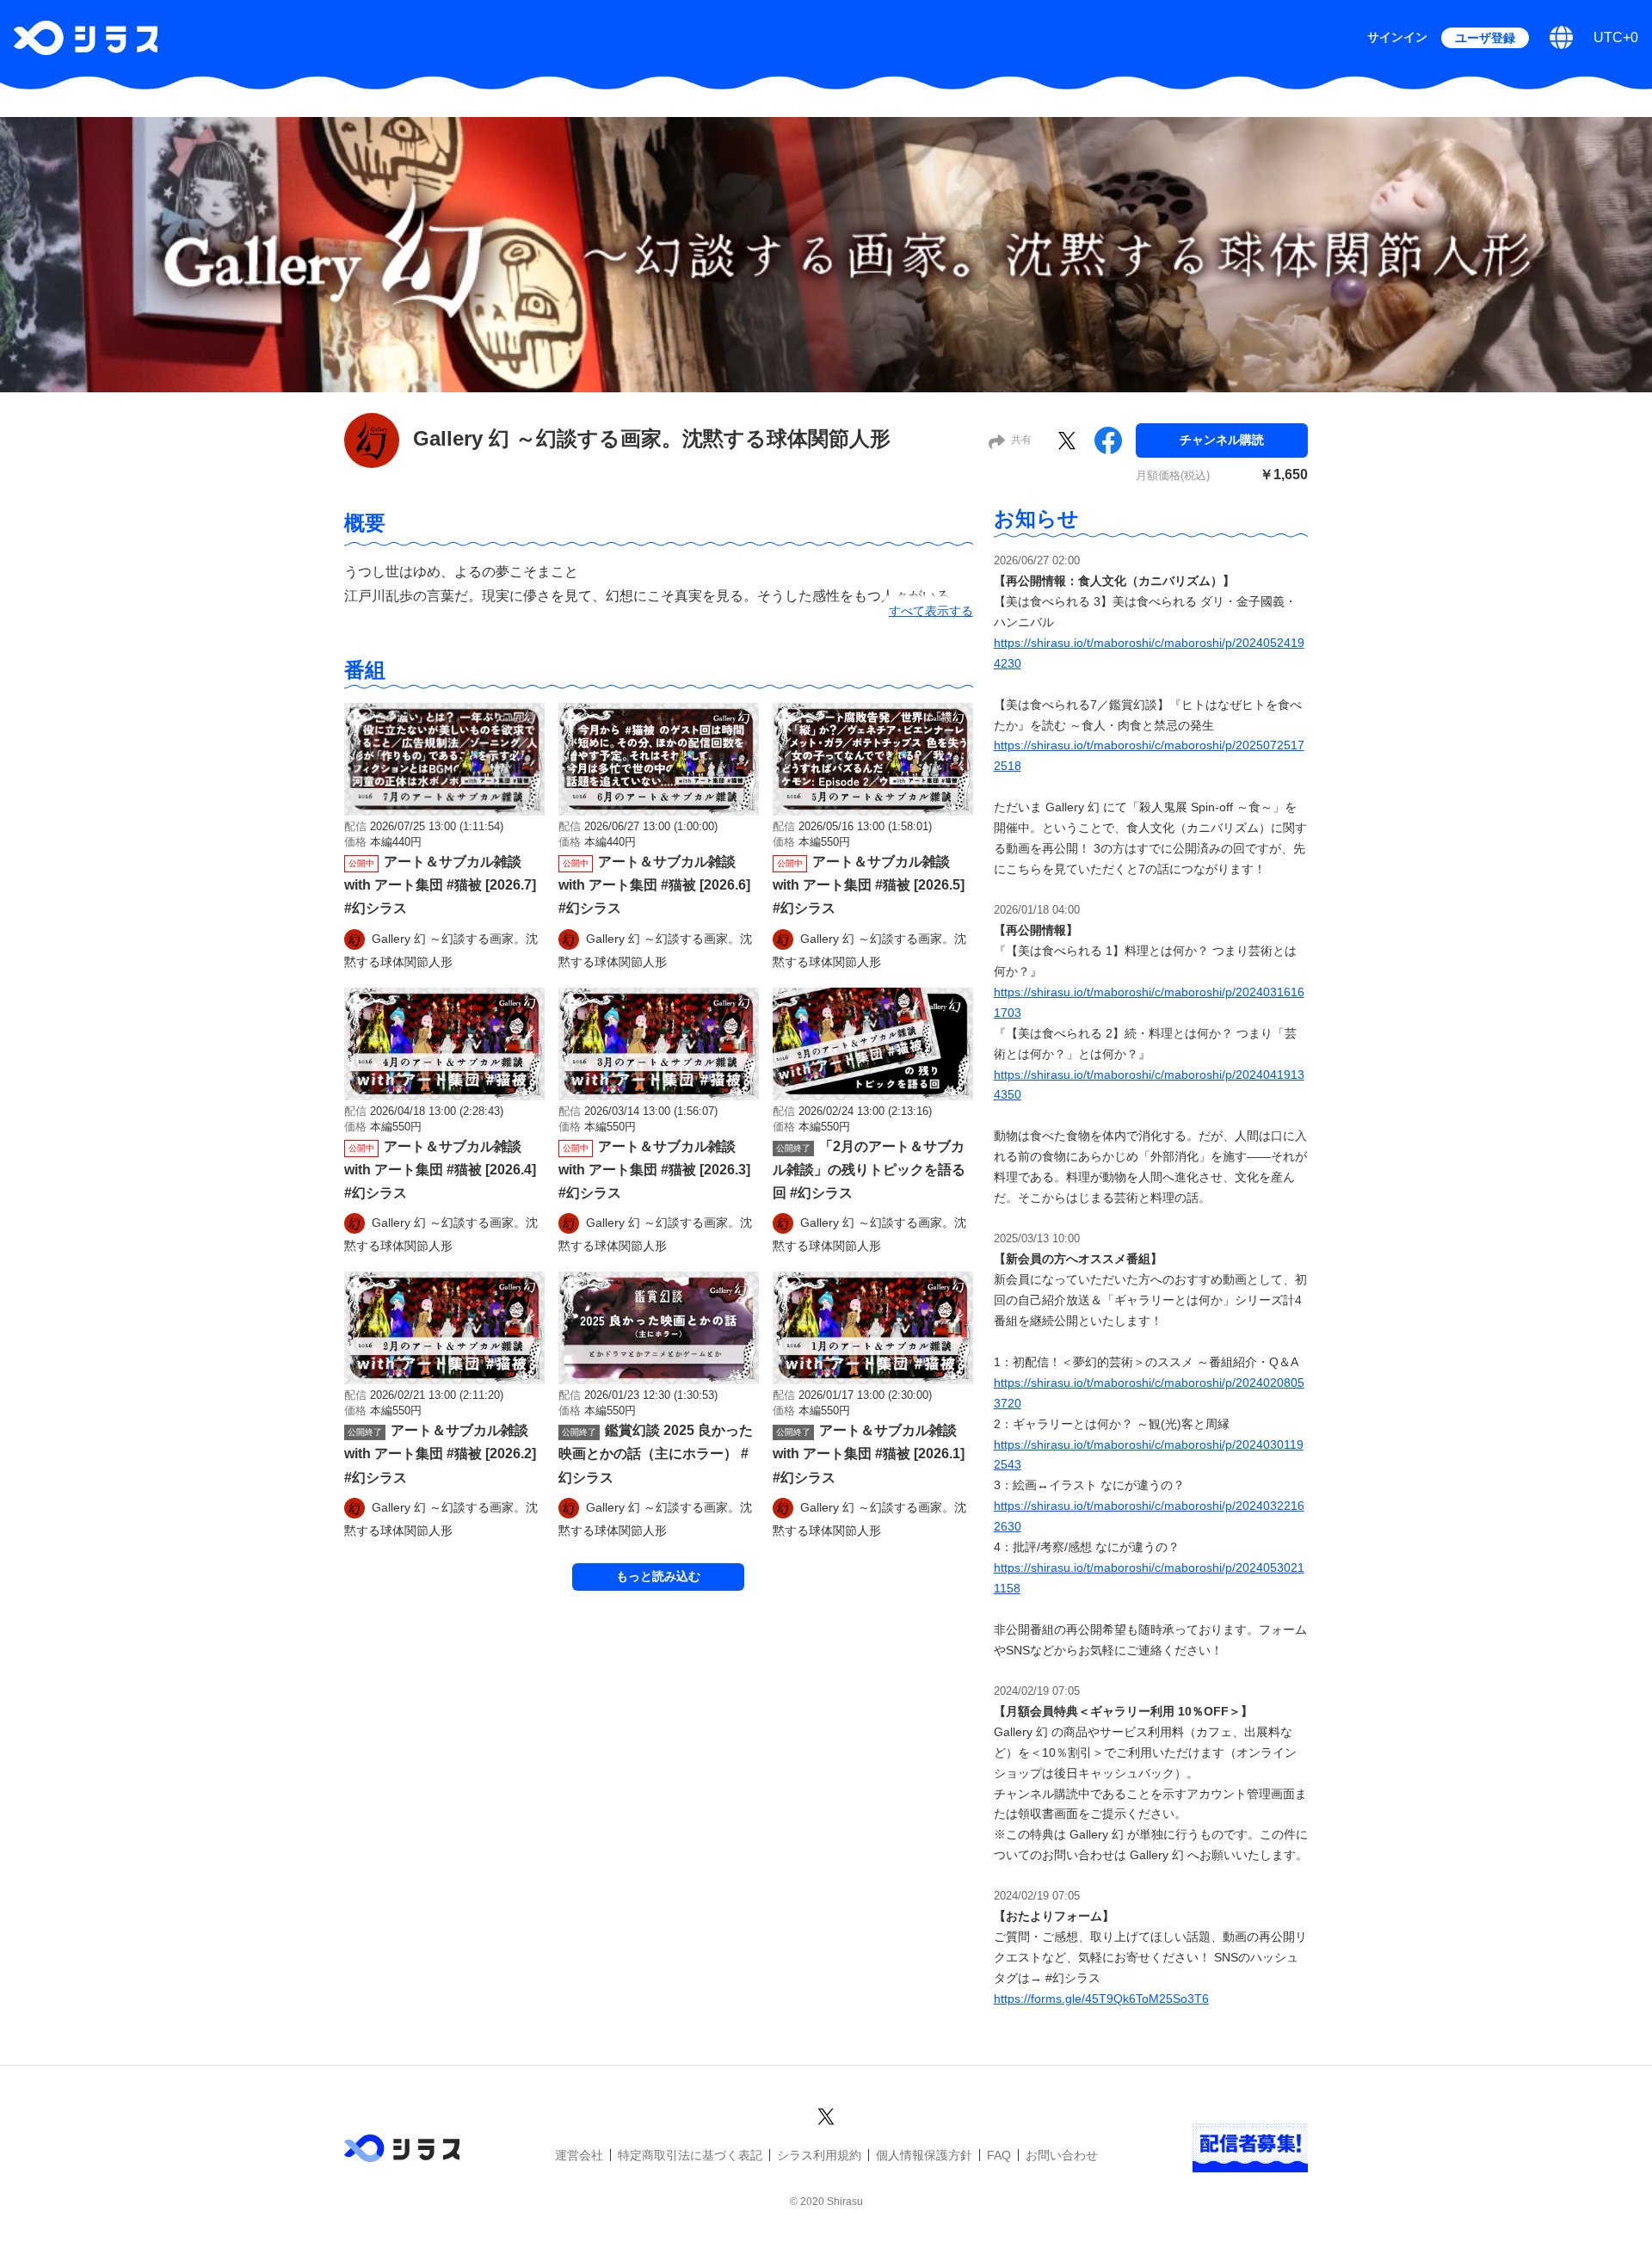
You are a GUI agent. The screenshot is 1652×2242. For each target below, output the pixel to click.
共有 (1021, 440)
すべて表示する (931, 611)
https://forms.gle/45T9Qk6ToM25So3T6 (1101, 1999)
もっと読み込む (658, 1576)
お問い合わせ (1062, 2155)
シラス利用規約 (819, 2155)
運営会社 (579, 2155)
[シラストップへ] (86, 38)
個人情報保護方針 (924, 2155)
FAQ (999, 2155)
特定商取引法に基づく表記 (690, 2155)
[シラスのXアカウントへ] (826, 2114)
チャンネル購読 (1222, 440)
